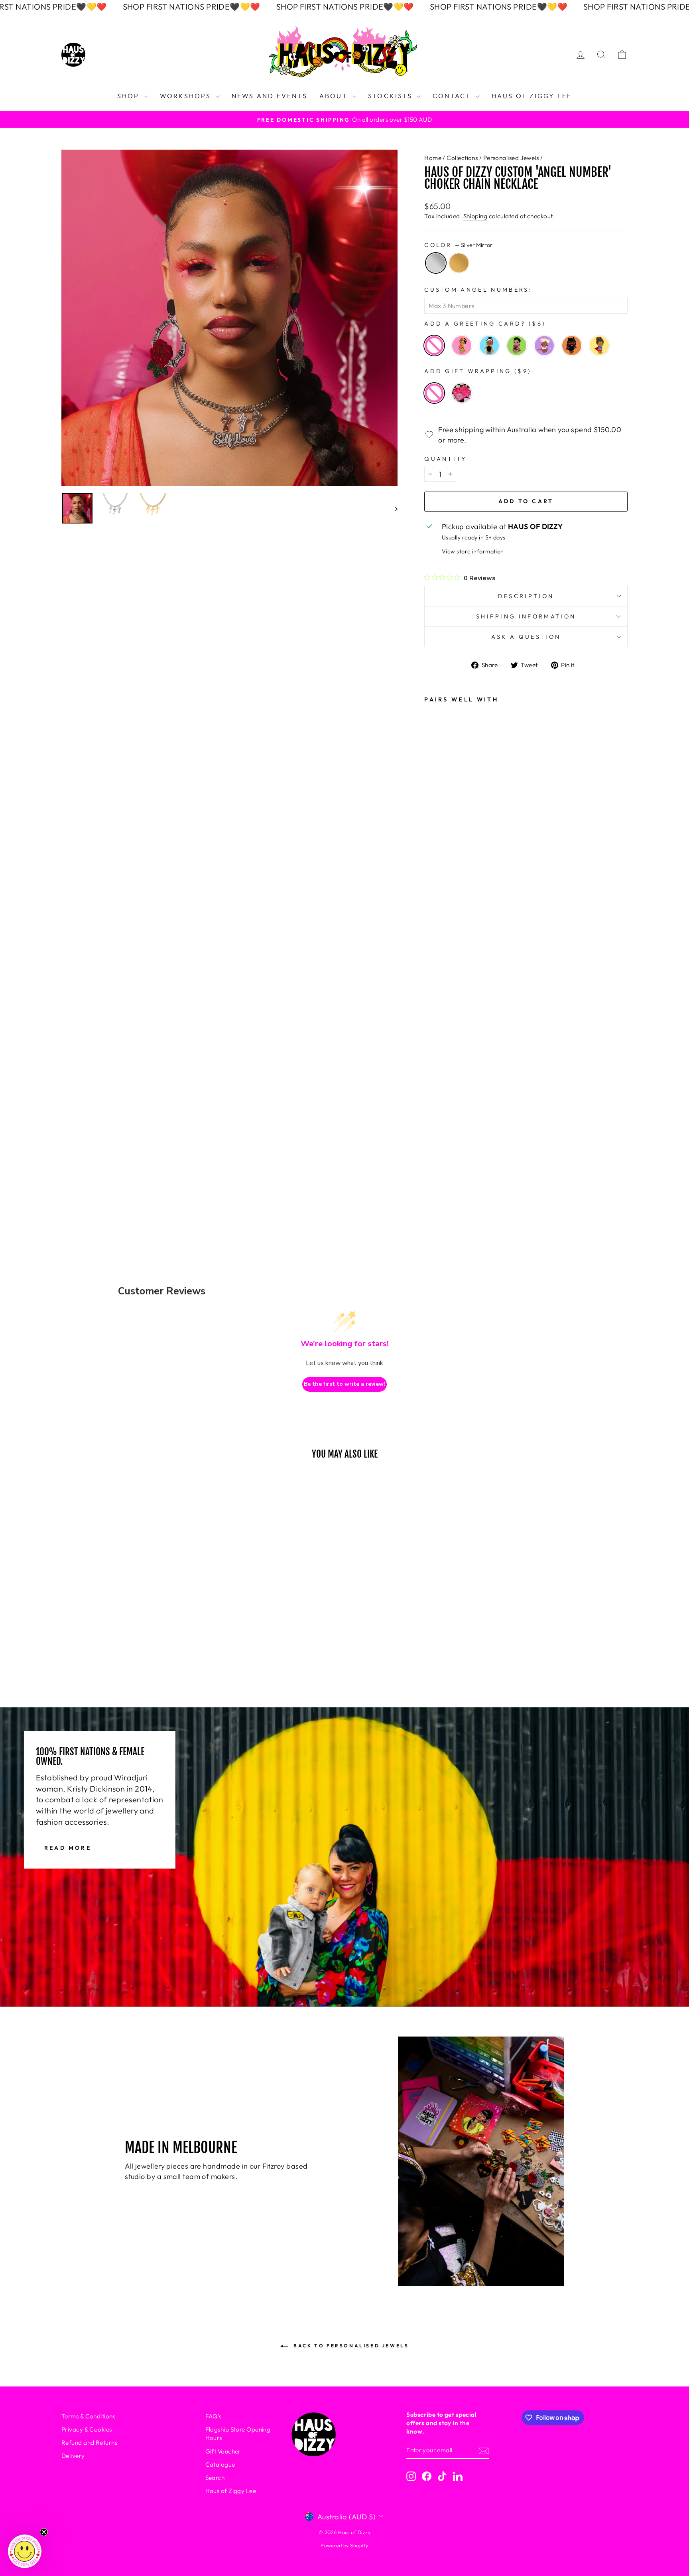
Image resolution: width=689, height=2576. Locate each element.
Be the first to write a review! (344, 1384)
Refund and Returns (89, 2443)
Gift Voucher (223, 2451)
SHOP (130, 96)
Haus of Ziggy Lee (231, 2491)
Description (526, 596)
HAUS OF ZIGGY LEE (532, 96)
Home (433, 158)
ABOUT (335, 96)
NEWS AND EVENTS (270, 96)
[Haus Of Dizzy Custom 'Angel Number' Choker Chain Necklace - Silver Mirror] (436, 1146)
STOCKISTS (391, 96)
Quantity (446, 459)
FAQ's (214, 2416)
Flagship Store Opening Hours (238, 2434)
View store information (473, 551)
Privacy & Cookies (87, 2429)
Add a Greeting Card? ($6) (485, 324)
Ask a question (526, 637)
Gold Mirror (459, 263)
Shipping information (526, 616)
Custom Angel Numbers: (478, 290)
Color (458, 245)
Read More (68, 1847)
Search (215, 2478)
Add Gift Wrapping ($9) (478, 371)
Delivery (73, 2456)
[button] (25, 2551)
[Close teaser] (44, 2532)
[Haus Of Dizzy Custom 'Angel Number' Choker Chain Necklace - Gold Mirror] (436, 1167)
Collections (462, 158)
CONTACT (453, 96)
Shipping (475, 216)
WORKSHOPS (187, 96)
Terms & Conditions (88, 2416)
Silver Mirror (436, 263)
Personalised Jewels (511, 158)
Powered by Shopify (344, 2545)
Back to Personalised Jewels (350, 2346)
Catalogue (220, 2464)
